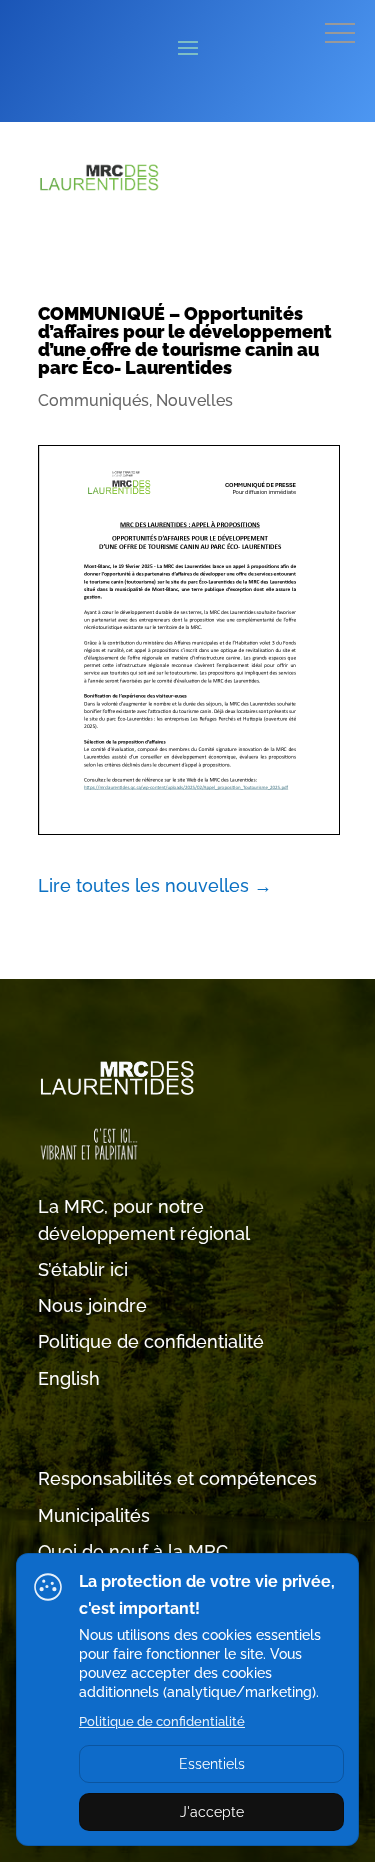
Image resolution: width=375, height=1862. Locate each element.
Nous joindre (92, 1305)
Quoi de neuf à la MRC (133, 1551)
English (69, 1378)
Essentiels (212, 1764)
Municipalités (94, 1515)
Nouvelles (194, 400)
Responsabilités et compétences (177, 1478)
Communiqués (93, 400)
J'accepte (212, 1812)
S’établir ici (83, 1269)
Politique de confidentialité (151, 1341)
